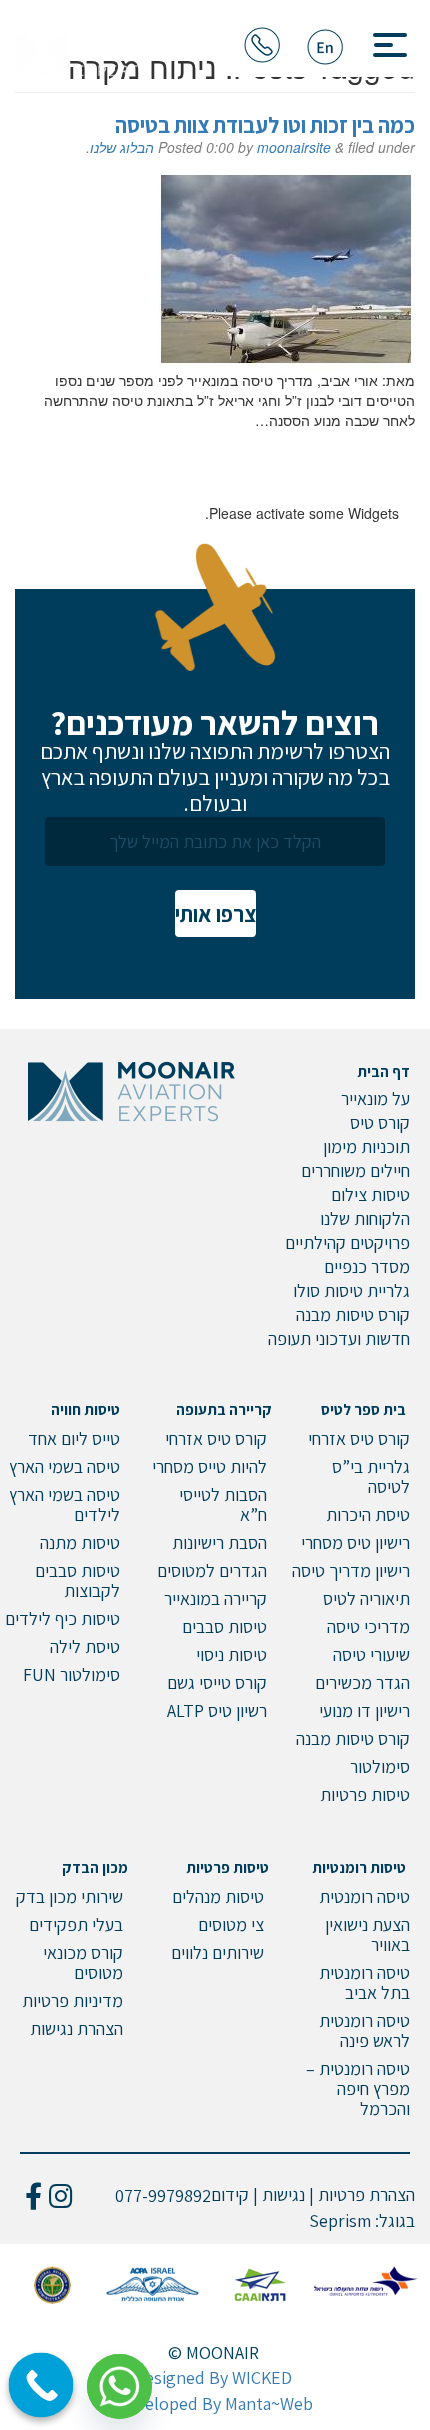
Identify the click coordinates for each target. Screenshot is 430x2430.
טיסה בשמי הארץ (64, 1466)
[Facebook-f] (33, 2195)
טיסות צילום (370, 1194)
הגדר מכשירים (362, 1682)
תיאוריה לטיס (366, 1598)
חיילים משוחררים (355, 1170)
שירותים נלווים (217, 1952)
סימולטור (380, 1766)
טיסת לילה (85, 1646)
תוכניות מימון (366, 1146)
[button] (383, 39)
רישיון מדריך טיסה (351, 1570)
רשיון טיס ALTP (217, 1710)
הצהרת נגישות (76, 2028)
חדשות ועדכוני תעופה (339, 1338)
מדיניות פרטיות (72, 2000)
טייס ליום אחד (74, 1438)
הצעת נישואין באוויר (367, 1934)
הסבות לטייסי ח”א (223, 1504)
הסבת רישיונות (219, 1542)
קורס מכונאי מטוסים (83, 1962)
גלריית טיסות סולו (351, 1290)
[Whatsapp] (127, 2379)
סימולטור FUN (71, 1674)
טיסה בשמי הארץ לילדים (64, 1504)
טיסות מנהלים (218, 1896)
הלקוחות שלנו (365, 1218)
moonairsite (294, 147)
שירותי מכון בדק (69, 1896)
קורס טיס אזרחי (359, 1438)
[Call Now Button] (41, 2385)
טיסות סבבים (224, 1626)
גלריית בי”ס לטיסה (371, 1476)
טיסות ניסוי (231, 1654)
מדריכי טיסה (368, 1626)
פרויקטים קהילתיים (347, 1242)
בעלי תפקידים (76, 1924)
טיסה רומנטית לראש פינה (364, 2030)
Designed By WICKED (213, 2377)
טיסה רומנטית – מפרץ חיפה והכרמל (358, 2088)
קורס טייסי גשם (217, 1682)
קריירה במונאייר (215, 1598)
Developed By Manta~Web (215, 2403)
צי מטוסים (231, 1924)
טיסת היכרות (368, 1514)
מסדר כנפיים (367, 1266)
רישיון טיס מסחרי (355, 1542)
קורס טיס (380, 1122)
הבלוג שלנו (122, 147)
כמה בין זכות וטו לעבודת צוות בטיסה (265, 125)
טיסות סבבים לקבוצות (77, 1580)
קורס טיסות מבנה (353, 1314)
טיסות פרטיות (365, 1794)
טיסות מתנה (80, 1542)
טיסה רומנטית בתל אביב (364, 1982)
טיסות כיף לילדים (62, 1618)
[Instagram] (60, 2195)
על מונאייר (375, 1098)
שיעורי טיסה (371, 1654)
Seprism (340, 2220)
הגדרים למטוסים (212, 1570)
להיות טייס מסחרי (209, 1466)
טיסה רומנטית (364, 1896)
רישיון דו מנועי (364, 1710)
